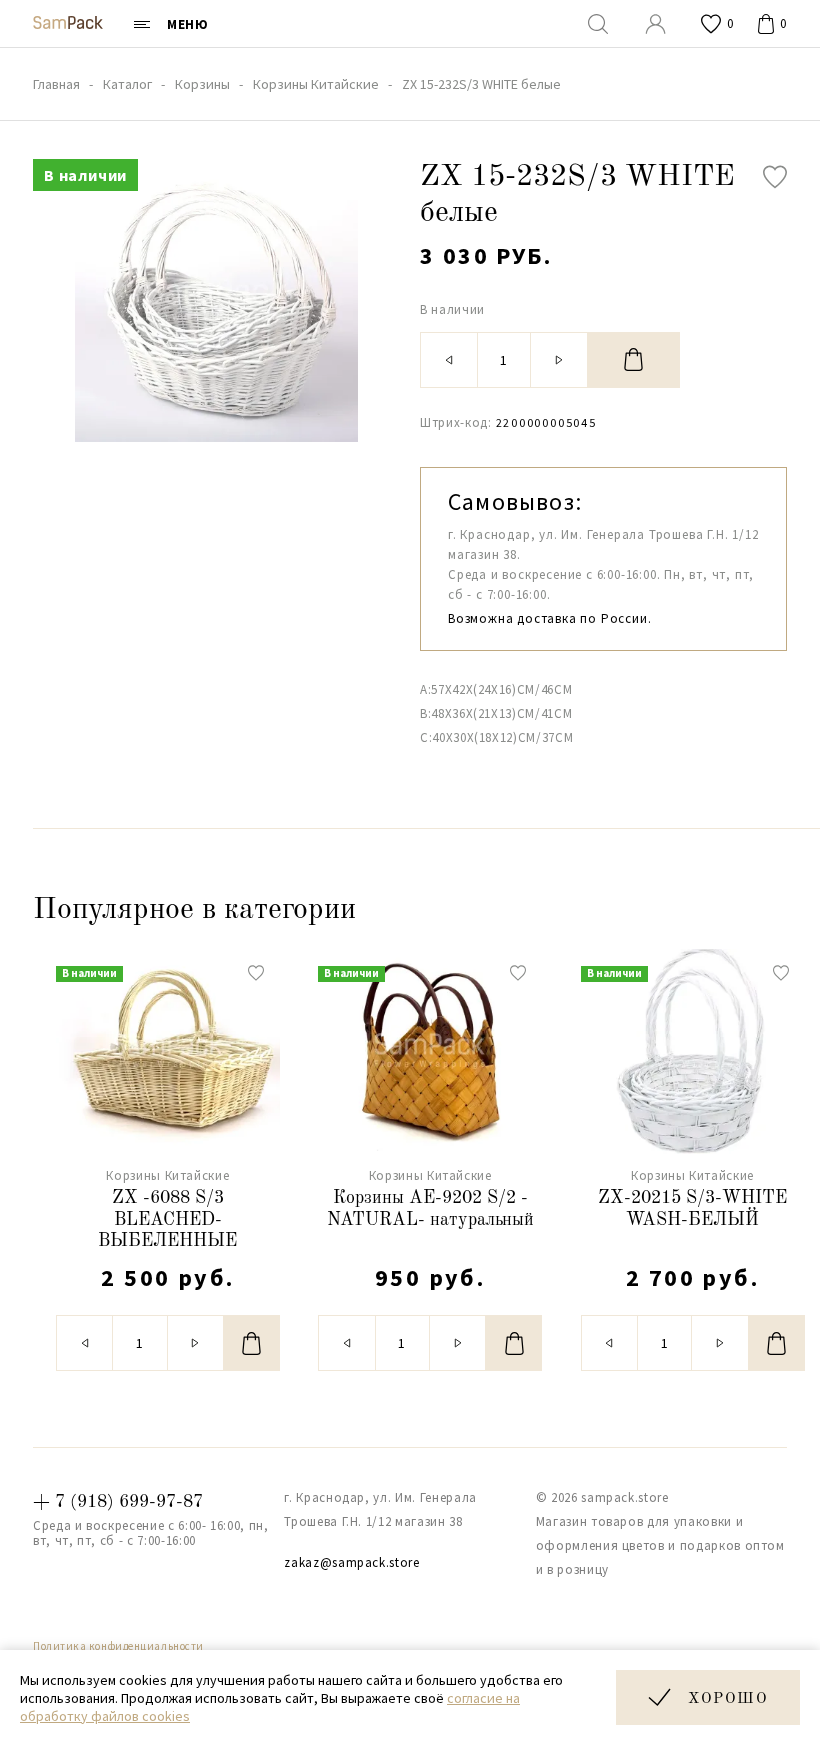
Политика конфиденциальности (118, 1646)
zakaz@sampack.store (351, 1562)
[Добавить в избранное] (775, 177)
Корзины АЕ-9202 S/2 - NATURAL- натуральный (430, 1209)
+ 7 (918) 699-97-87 (118, 1502)
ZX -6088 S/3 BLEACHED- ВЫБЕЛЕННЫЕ (167, 1219)
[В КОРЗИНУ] (634, 360)
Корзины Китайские (167, 1175)
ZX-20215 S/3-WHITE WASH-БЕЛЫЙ (692, 1209)
